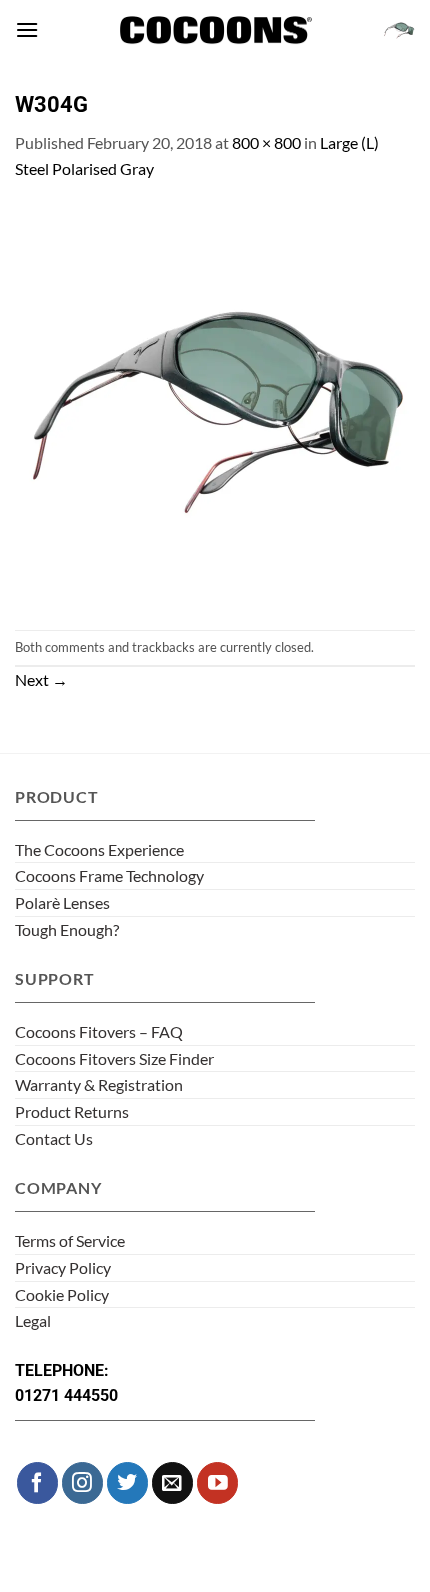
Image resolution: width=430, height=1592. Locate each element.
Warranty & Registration (99, 1084)
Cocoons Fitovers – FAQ (99, 1031)
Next (41, 679)
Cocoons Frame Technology (109, 875)
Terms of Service (70, 1240)
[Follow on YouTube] (217, 1482)
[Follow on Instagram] (82, 1482)
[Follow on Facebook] (37, 1482)
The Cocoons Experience (99, 849)
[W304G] (215, 403)
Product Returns (72, 1111)
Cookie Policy (62, 1294)
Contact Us (54, 1138)
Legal (33, 1320)
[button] (27, 29)
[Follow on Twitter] (127, 1482)
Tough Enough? (67, 929)
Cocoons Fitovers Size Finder (114, 1058)
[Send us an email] (172, 1482)
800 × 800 (266, 142)
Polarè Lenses (62, 902)
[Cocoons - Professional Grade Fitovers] (215, 30)
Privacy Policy (63, 1267)
